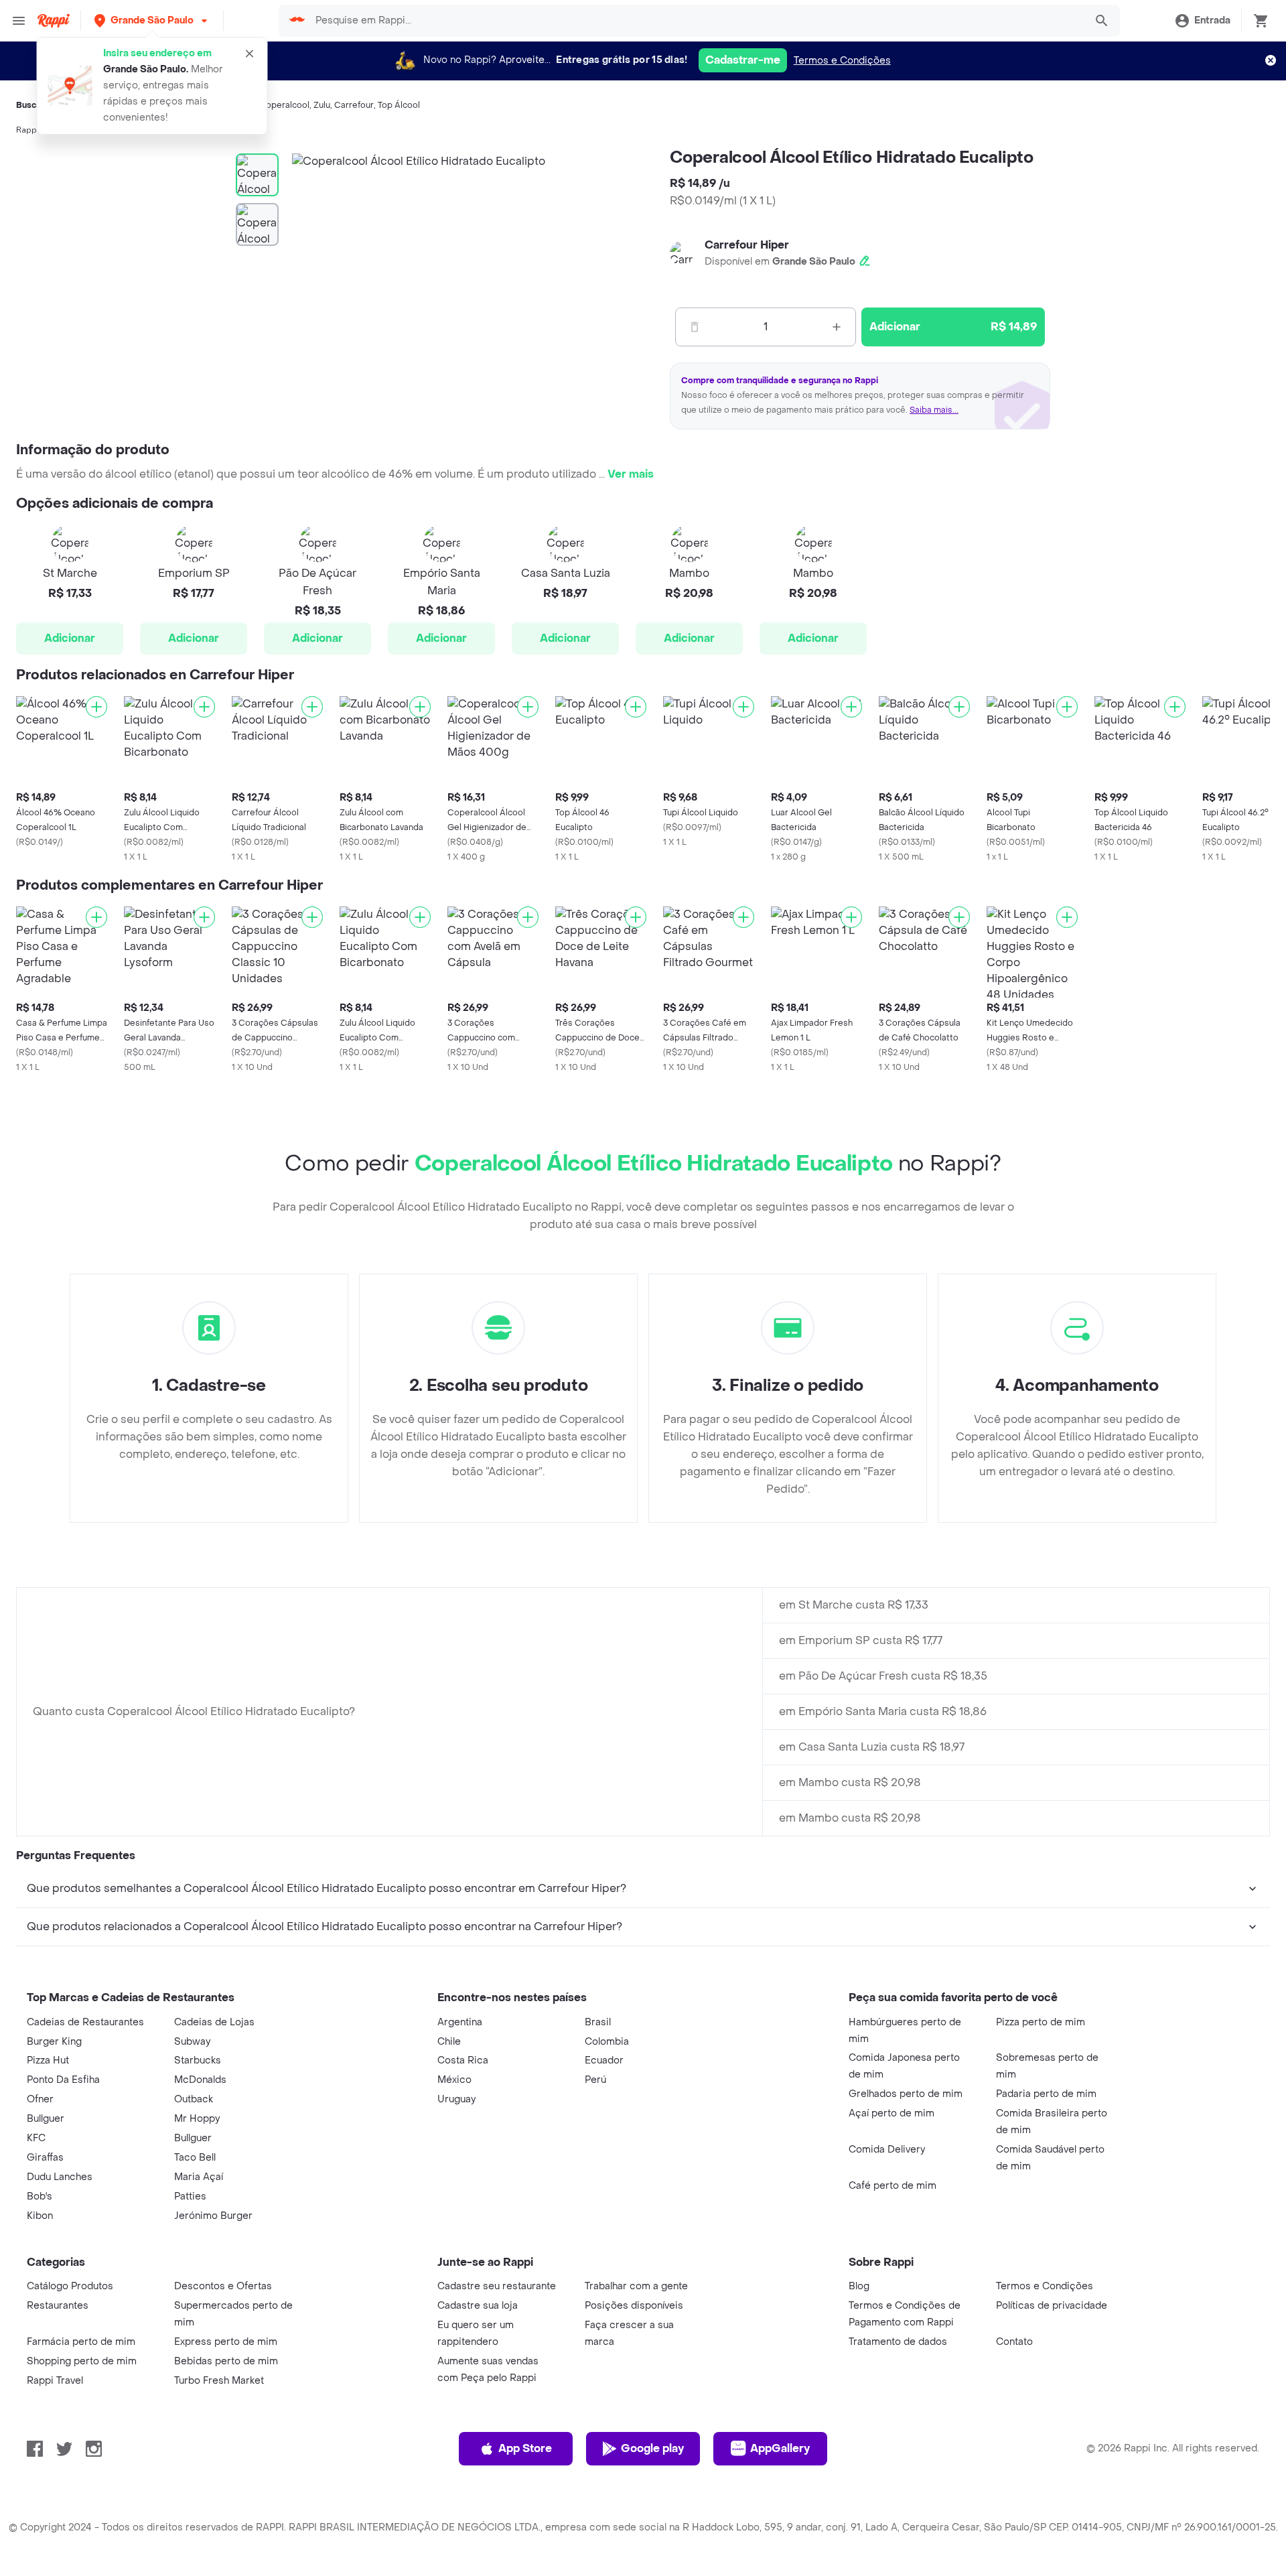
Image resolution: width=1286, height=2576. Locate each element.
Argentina (460, 2022)
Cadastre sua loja (478, 2306)
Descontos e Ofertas (223, 2286)
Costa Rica (463, 2060)
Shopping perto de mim (82, 2361)
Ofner (40, 2099)
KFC (36, 2138)
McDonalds (200, 2080)
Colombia (607, 2042)
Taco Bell (195, 2158)
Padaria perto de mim (1046, 2094)
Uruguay (456, 2099)
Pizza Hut (48, 2060)
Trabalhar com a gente (636, 2286)
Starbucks (198, 2060)
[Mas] (837, 327)
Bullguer (46, 2119)
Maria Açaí (199, 2177)
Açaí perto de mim (891, 2113)
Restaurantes (58, 2306)
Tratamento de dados (898, 2342)
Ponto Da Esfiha (63, 2080)
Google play (652, 2448)
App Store (525, 2448)
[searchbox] (696, 21)
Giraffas (45, 2158)
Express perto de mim (226, 2342)
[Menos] (695, 327)
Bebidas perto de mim (226, 2361)
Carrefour (354, 105)
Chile (449, 2042)
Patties (190, 2196)
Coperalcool (284, 105)
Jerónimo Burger (213, 2216)
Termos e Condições (842, 61)
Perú (595, 2080)
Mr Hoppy (197, 2119)
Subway (192, 2042)
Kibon (40, 2216)
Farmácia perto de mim (81, 2342)
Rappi (27, 130)
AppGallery (780, 2448)
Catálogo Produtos (70, 2286)
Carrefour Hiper (747, 245)
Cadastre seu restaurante (497, 2286)
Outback (194, 2099)
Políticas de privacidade (1052, 2306)
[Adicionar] (96, 707)
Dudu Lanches (60, 2177)
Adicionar (70, 638)
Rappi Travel (55, 2381)
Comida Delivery (887, 2150)
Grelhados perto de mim (906, 2094)
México (454, 2080)
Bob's (40, 2196)
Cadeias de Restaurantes (85, 2022)
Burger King (54, 2042)
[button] (152, 20)
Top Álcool (399, 105)
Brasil (598, 2022)
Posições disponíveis (634, 2306)
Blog (859, 2286)
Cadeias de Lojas (214, 2022)
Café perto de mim (892, 2186)
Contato (1014, 2342)
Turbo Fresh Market (219, 2381)
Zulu (322, 105)
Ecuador (604, 2060)
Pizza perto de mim (1041, 2022)
